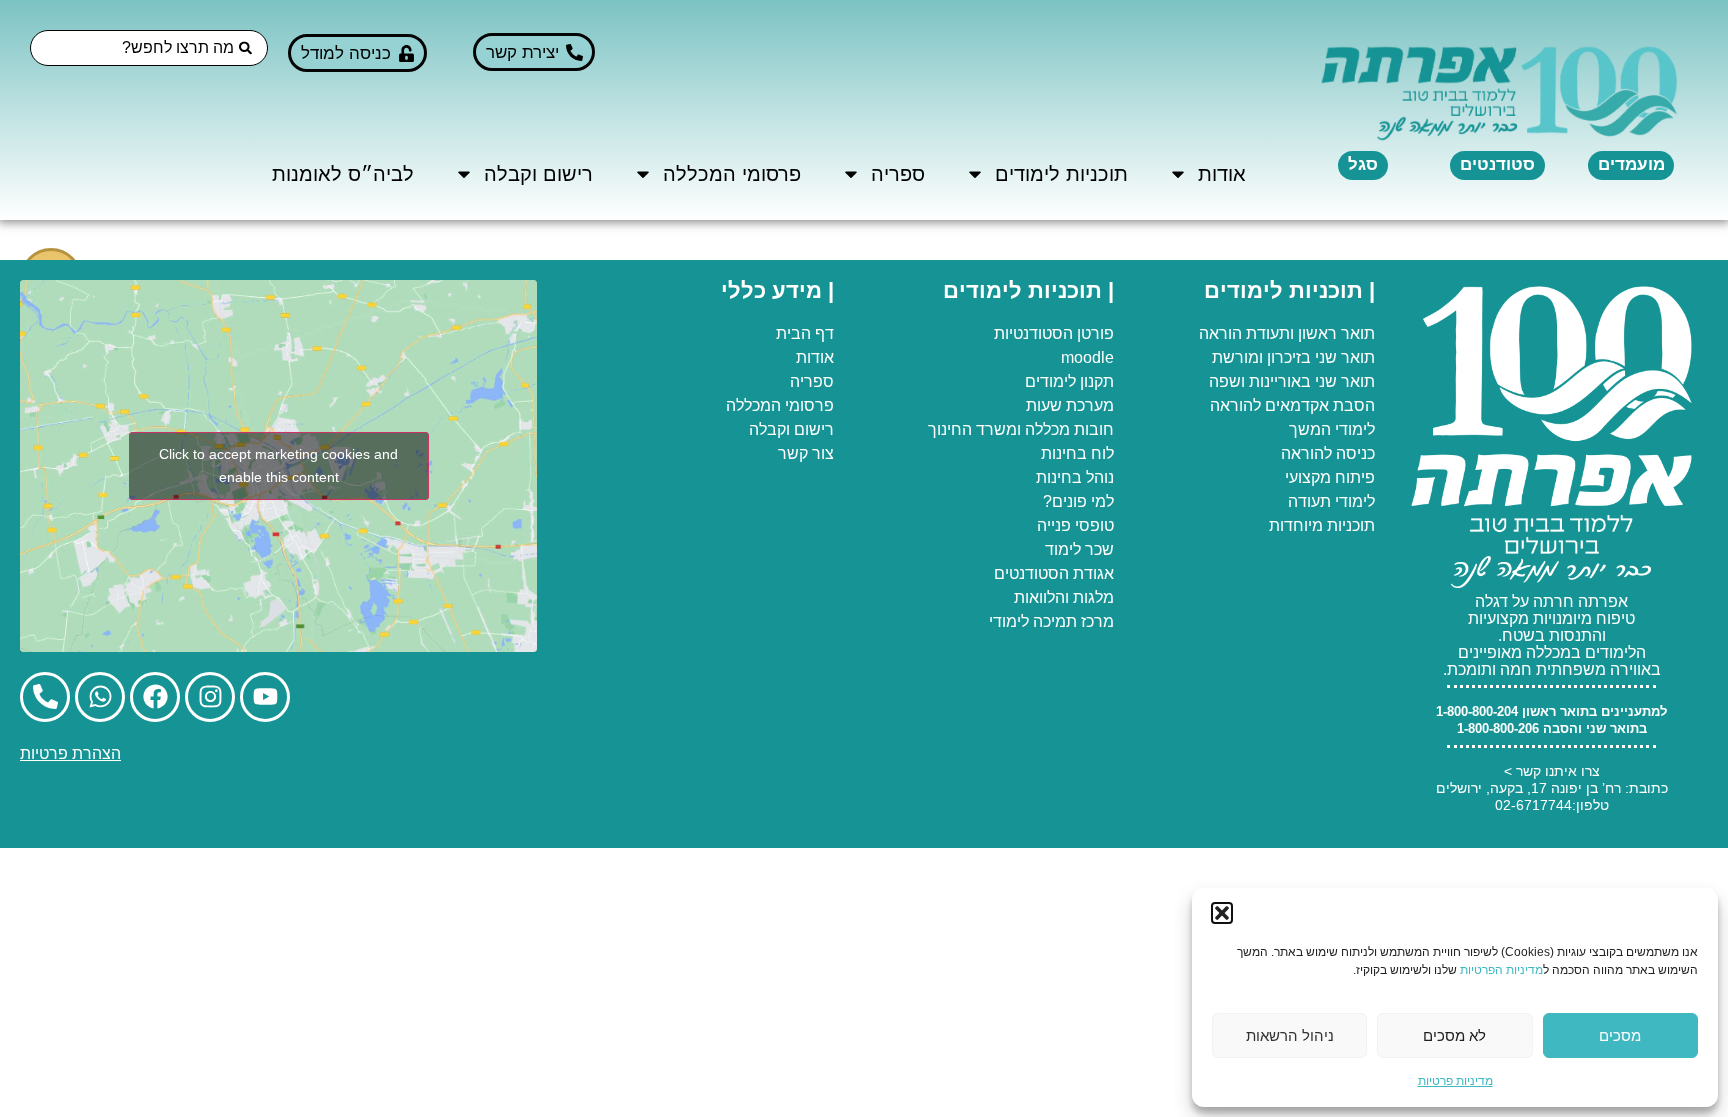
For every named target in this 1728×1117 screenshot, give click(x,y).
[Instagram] (210, 697)
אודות (1222, 174)
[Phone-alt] (45, 697)
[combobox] (149, 48)
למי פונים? (1078, 501)
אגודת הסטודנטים (1054, 573)
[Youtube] (265, 697)
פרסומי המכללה (732, 174)
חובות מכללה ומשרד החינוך (1021, 429)
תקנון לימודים (1069, 381)
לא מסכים (1454, 1035)
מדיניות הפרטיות (1501, 970)
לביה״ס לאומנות (343, 174)
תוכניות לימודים (1061, 174)
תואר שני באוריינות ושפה (1292, 381)
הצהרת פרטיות (70, 753)
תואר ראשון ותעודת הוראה (1287, 333)
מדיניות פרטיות (1455, 1081)
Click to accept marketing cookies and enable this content (278, 465)
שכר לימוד (1079, 549)
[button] (1222, 913)
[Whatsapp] (100, 697)
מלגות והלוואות (1064, 597)
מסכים (1620, 1035)
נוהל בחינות (1075, 477)
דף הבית (805, 333)
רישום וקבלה (538, 174)
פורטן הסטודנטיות (1054, 333)
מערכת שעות (1070, 405)
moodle (1087, 357)
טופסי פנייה (1075, 525)
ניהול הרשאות (1290, 1035)
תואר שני (1345, 357)
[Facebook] (155, 697)
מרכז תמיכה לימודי (1051, 621)
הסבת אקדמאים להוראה (1292, 405)
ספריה (898, 174)
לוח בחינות (1077, 453)
